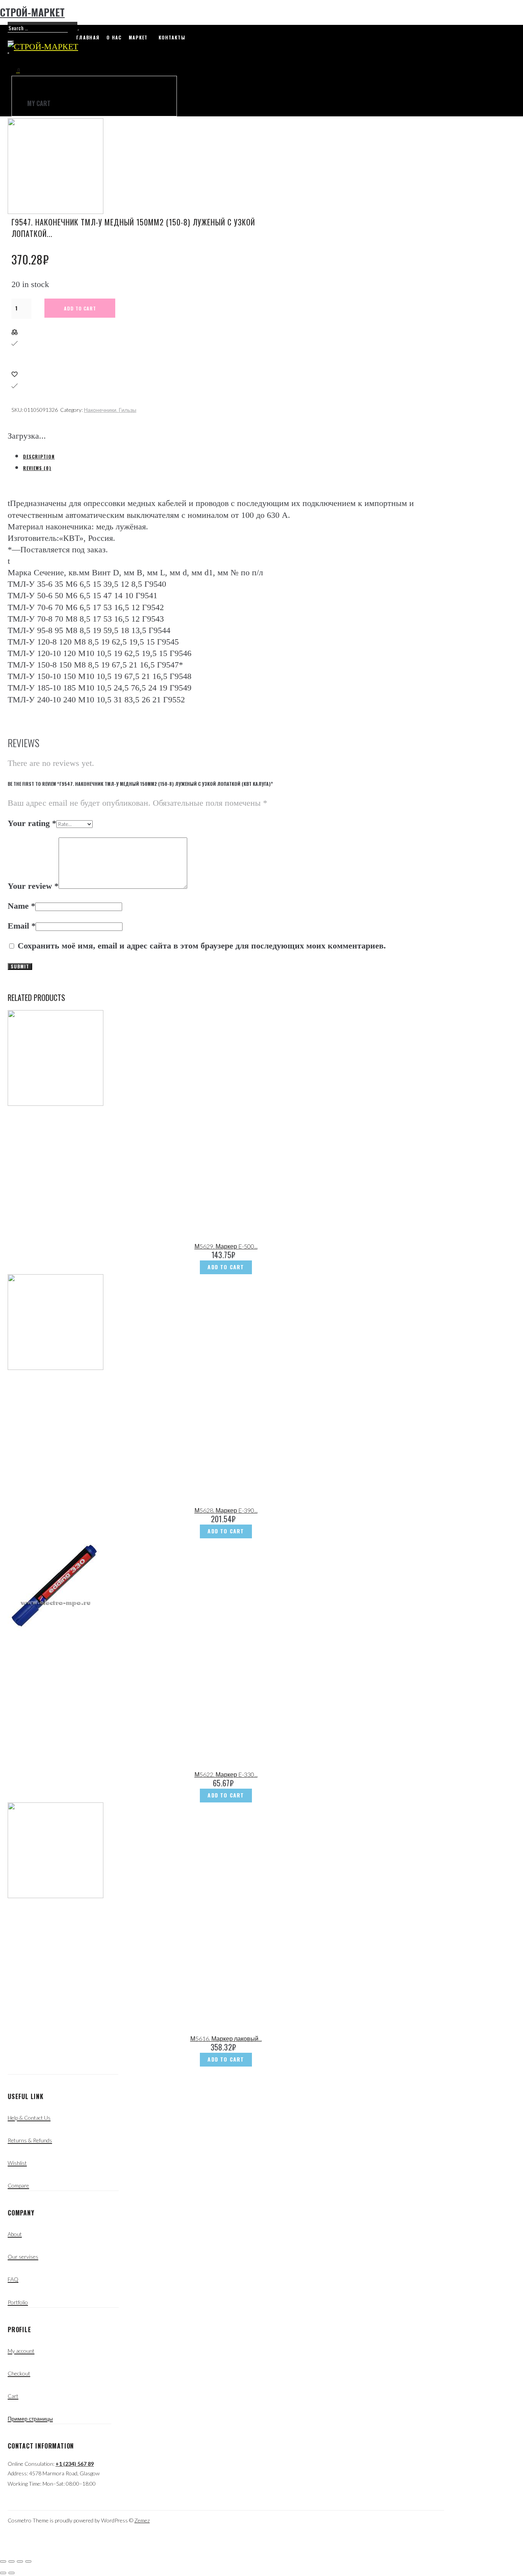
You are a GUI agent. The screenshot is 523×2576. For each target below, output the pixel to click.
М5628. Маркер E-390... (226, 1510)
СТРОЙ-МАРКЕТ (32, 12)
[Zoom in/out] (28, 2561)
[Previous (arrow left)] (3, 2573)
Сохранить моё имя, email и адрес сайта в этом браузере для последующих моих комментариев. (202, 946)
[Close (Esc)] (3, 2561)
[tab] (234, 456)
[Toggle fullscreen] (20, 2561)
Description (39, 456)
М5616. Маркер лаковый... (226, 2038)
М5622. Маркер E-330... (226, 1774)
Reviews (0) (37, 468)
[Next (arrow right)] (11, 2573)
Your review (33, 886)
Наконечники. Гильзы (110, 410)
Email (22, 926)
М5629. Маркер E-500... (226, 1246)
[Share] (11, 2561)
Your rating (32, 823)
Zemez (142, 2520)
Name (21, 906)
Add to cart (80, 308)
